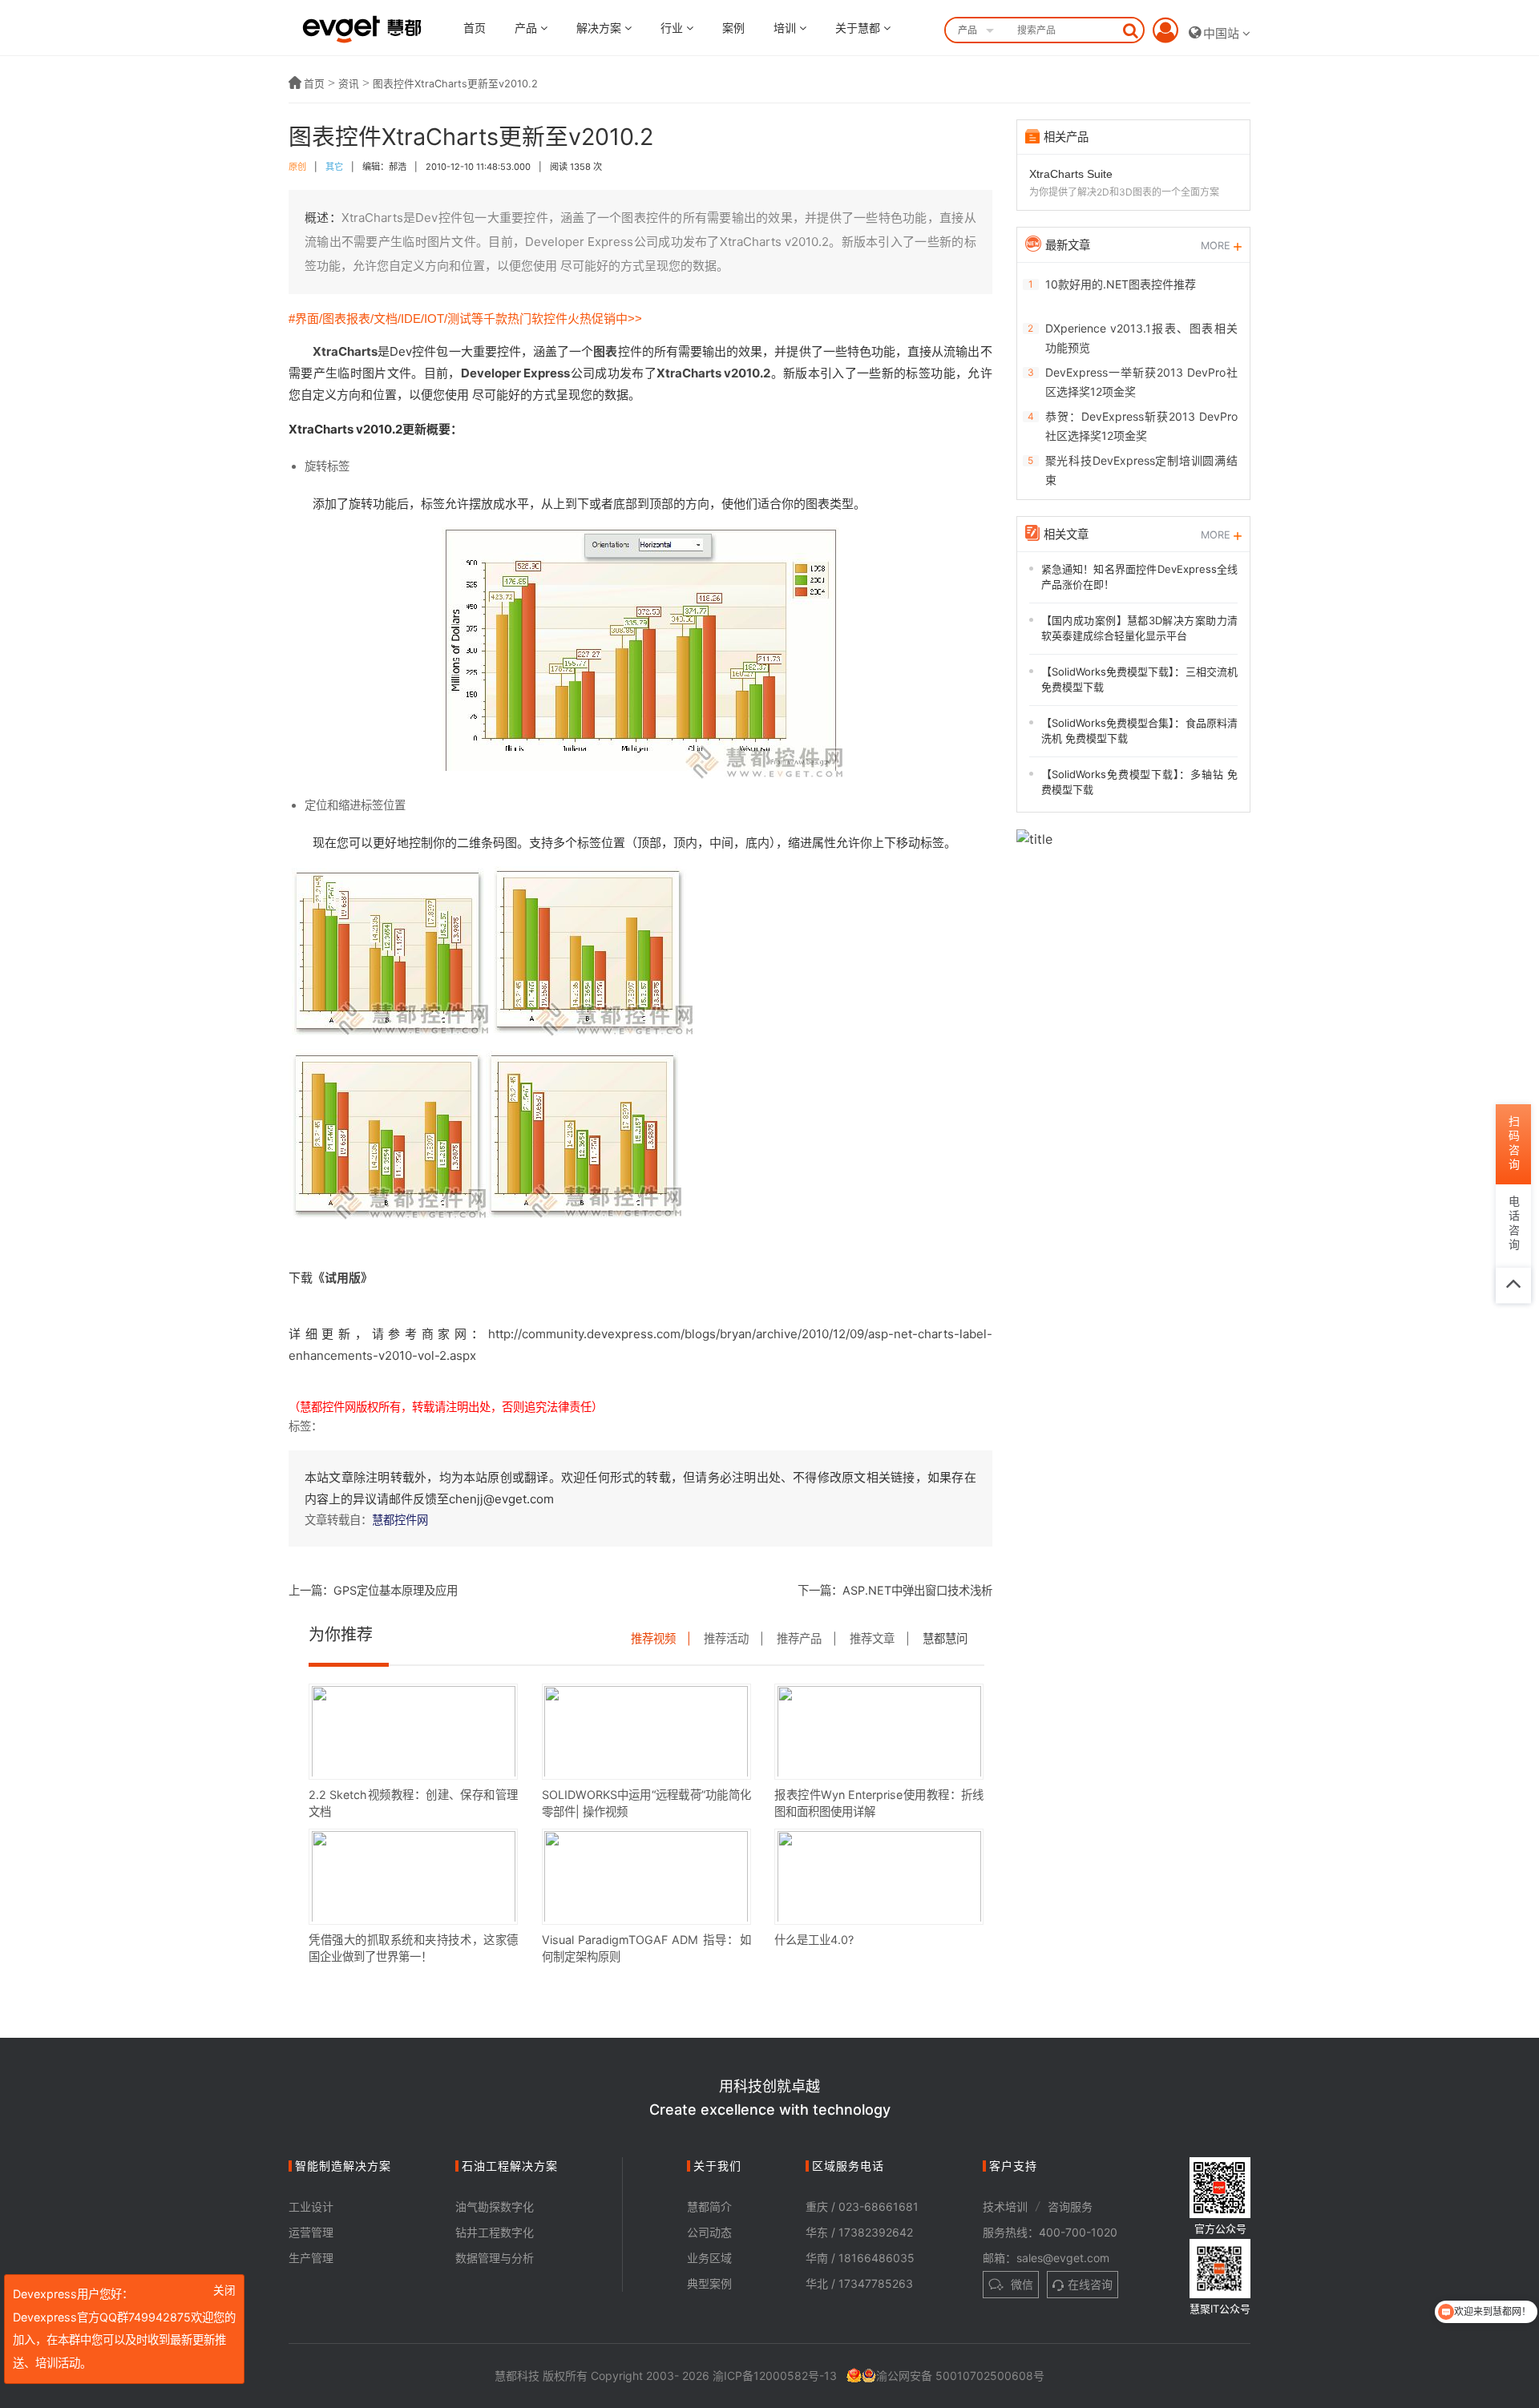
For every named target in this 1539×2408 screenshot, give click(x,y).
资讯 (349, 84)
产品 (527, 28)
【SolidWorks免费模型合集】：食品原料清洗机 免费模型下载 (1140, 731)
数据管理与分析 (495, 2258)
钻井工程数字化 (495, 2232)
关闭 (224, 2291)
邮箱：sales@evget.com (1046, 2258)
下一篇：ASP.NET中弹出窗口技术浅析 (895, 1590)
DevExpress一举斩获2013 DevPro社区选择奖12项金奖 (1142, 382)
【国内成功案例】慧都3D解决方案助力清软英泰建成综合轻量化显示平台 (1140, 628)
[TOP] (1513, 1285)
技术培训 (1005, 2206)
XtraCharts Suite (1071, 174)
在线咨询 (1090, 2284)
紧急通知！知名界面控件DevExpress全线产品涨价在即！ (1140, 577)
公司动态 (709, 2232)
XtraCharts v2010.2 (713, 373)
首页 (475, 28)
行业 (673, 28)
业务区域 (709, 2258)
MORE (1217, 246)
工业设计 (311, 2206)
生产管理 (311, 2258)
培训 (786, 28)
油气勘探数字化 (495, 2206)
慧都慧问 (945, 1638)
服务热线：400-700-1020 (1050, 2232)
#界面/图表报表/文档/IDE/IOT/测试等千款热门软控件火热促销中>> (465, 319)
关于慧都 (859, 28)
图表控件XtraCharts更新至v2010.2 (455, 84)
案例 (733, 28)
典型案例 (709, 2283)
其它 (334, 167)
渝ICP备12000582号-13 (775, 2376)
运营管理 (311, 2232)
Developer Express (515, 373)
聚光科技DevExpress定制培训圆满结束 (1142, 470)
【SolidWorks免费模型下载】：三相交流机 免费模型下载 (1140, 680)
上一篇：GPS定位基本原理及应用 (373, 1590)
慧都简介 (709, 2206)
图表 (605, 351)
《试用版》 (343, 1278)
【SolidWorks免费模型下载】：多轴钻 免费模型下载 (1140, 782)
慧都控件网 (400, 1520)
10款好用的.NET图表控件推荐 (1121, 284)
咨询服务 (1070, 2206)
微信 (1020, 2284)
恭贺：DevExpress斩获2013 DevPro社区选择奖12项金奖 (1142, 426)
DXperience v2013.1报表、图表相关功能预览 (1142, 338)
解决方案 (600, 28)
